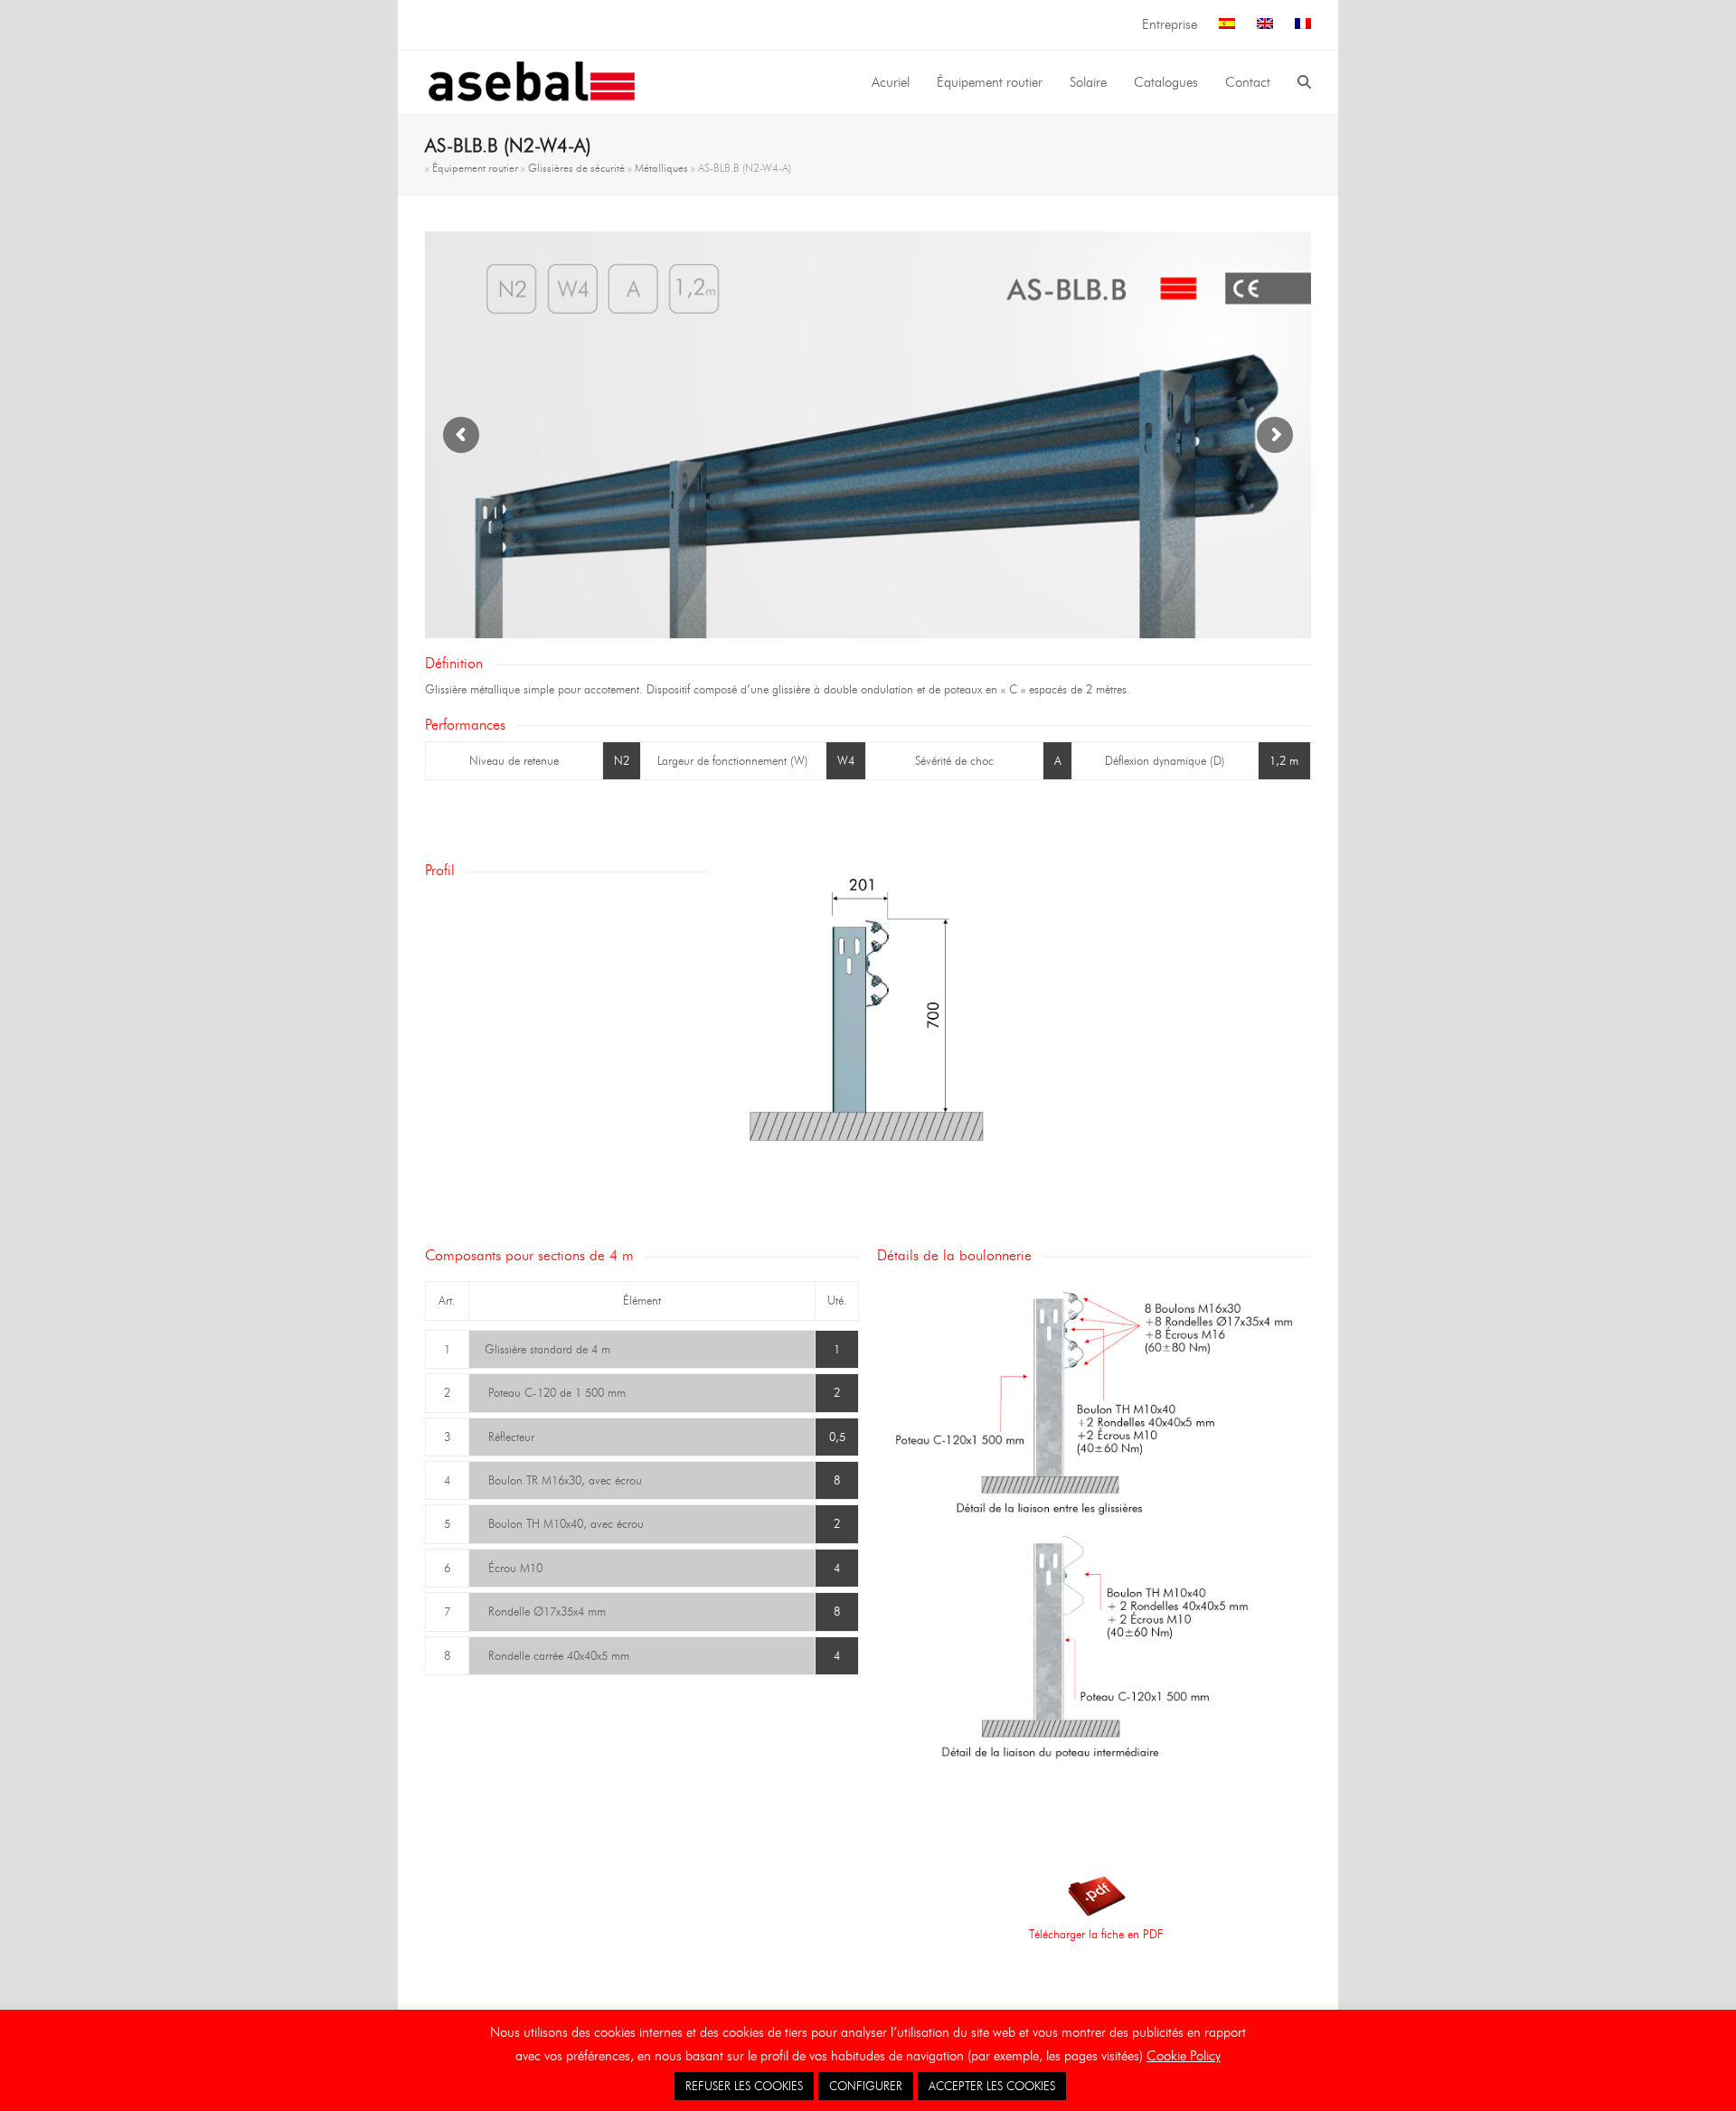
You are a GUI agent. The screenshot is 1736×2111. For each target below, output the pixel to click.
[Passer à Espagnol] (1227, 25)
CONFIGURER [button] (866, 2086)
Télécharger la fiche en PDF (1096, 1934)
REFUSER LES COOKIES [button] (744, 2086)
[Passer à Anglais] (1265, 25)
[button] (1304, 82)
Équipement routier (475, 168)
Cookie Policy (1184, 2056)
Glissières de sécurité (576, 168)
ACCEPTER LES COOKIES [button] (992, 2086)
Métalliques (661, 168)
